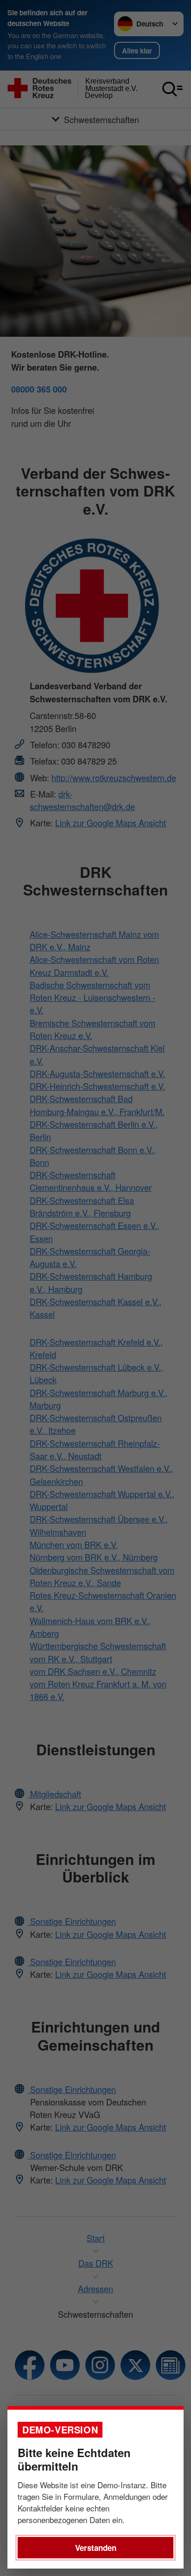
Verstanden (96, 2548)
